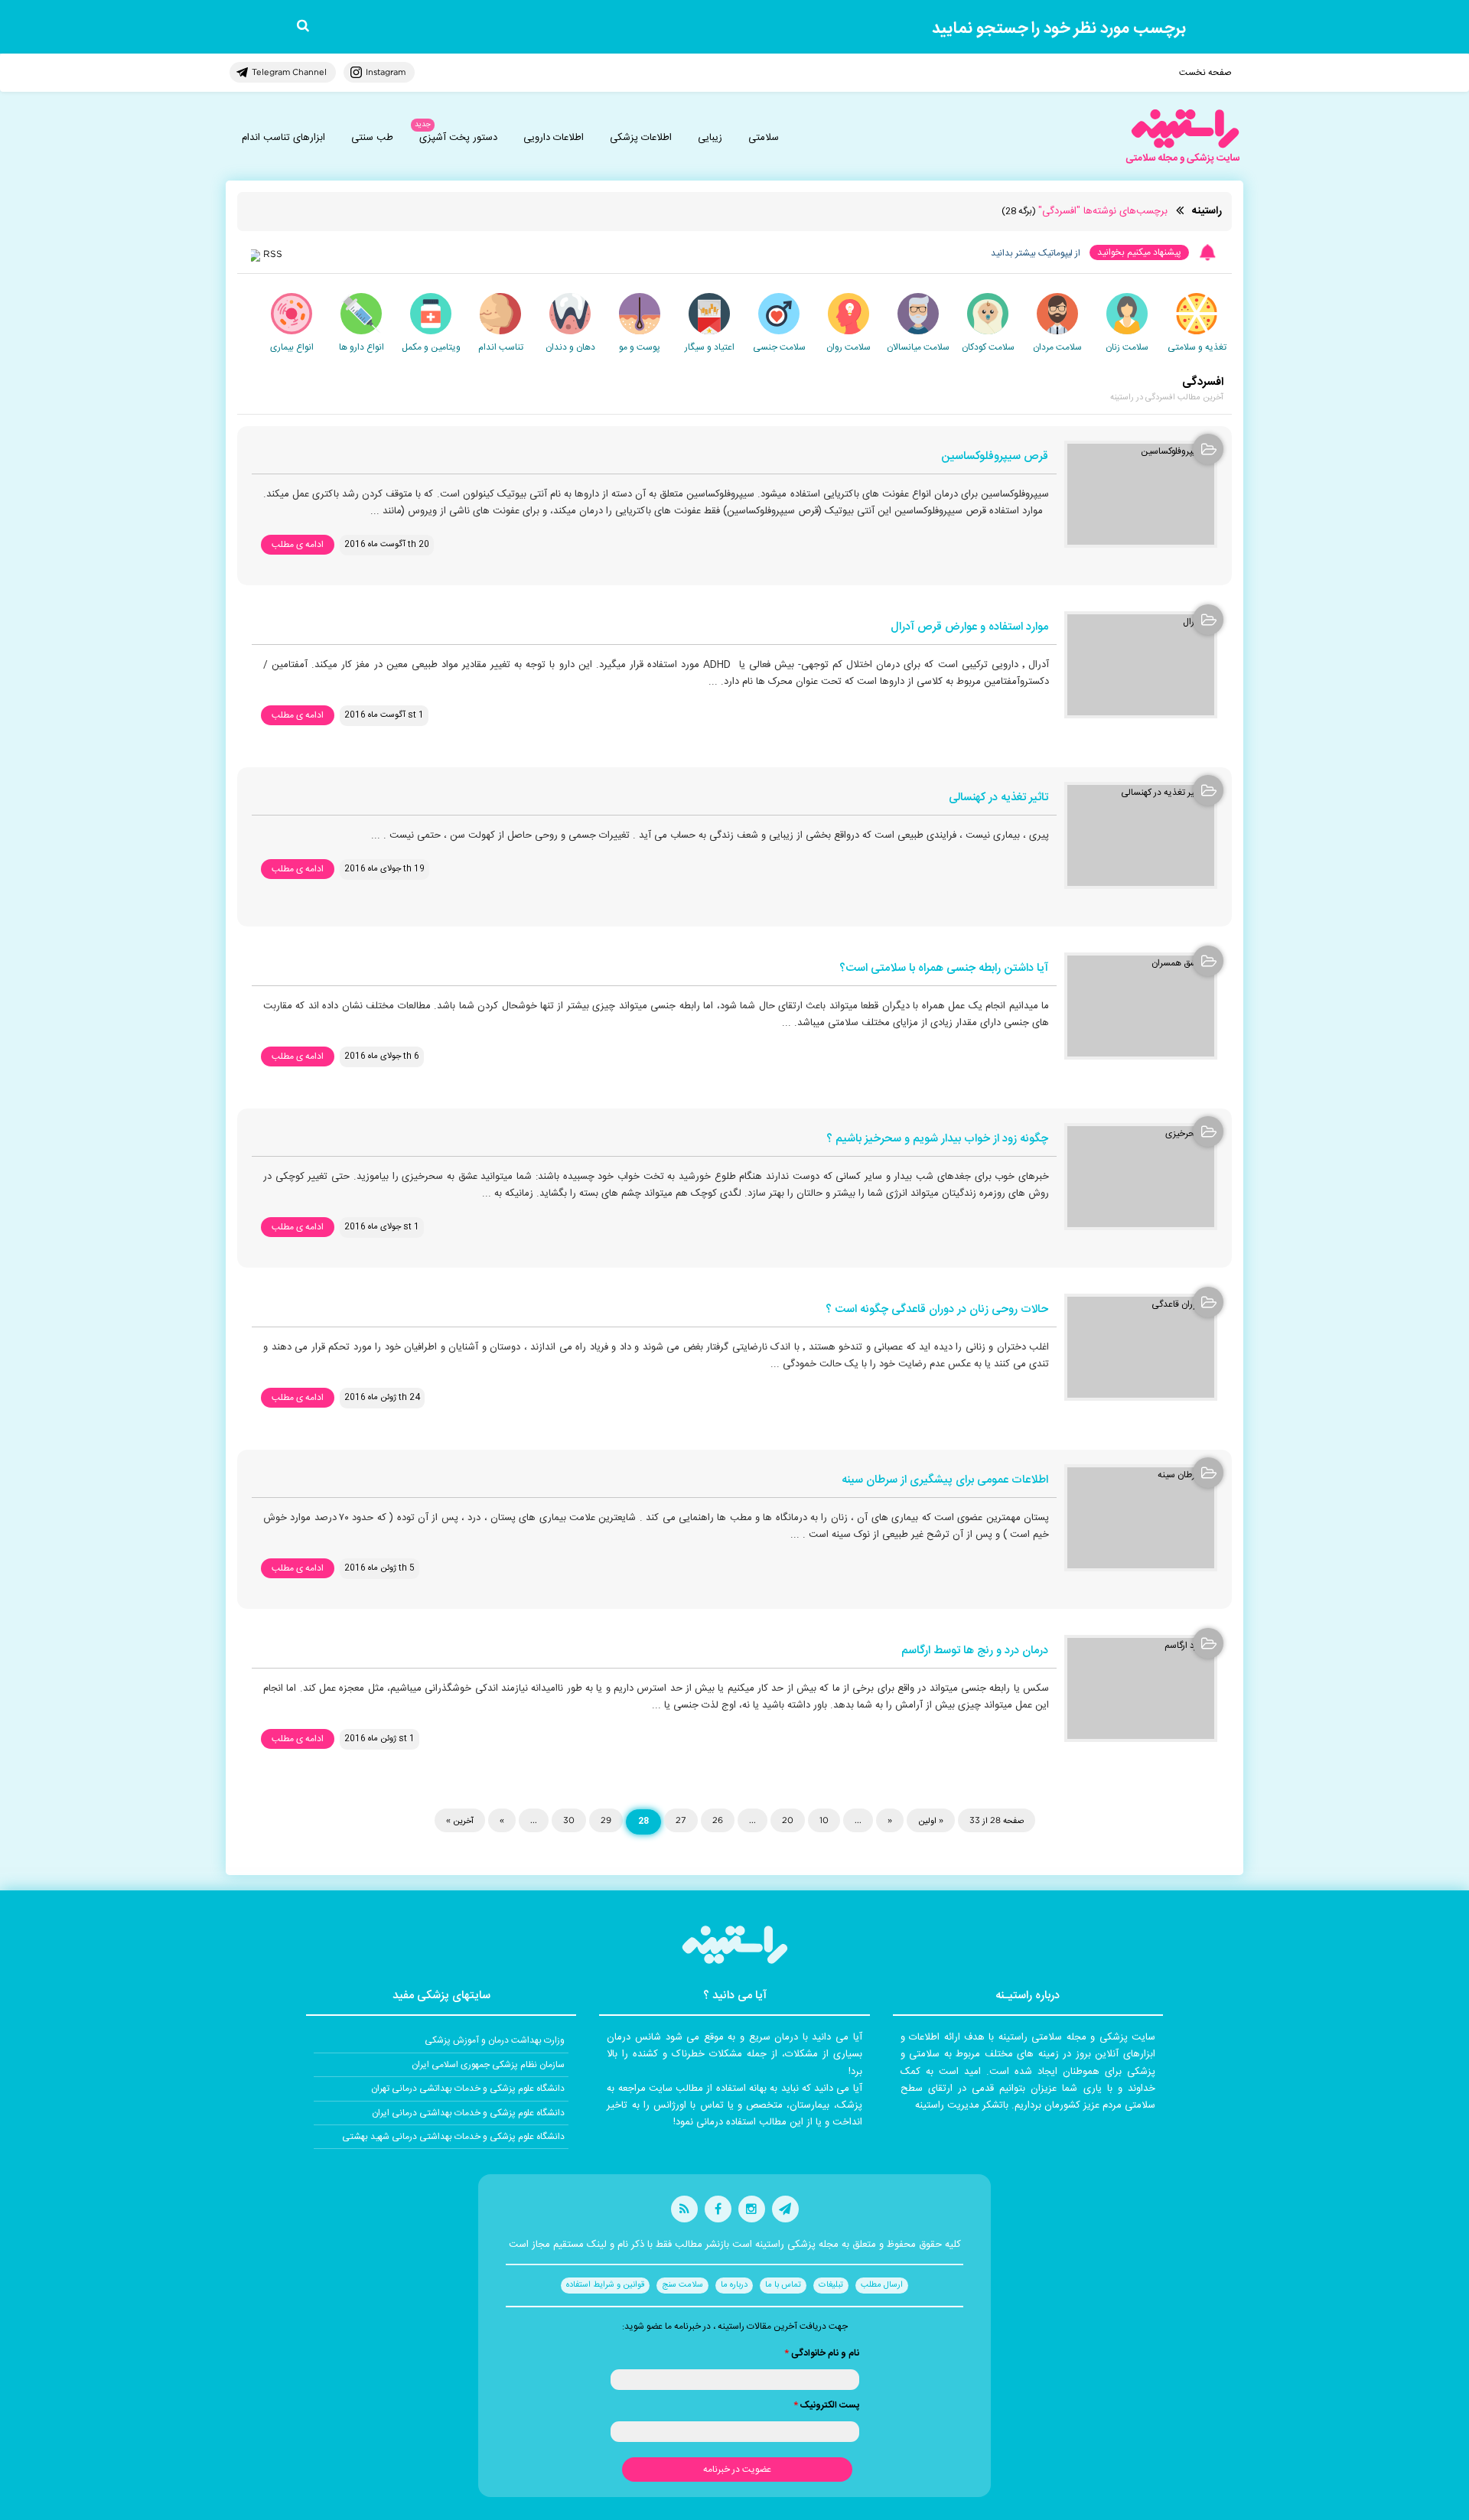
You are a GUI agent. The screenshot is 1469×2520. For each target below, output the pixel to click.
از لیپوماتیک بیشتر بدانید (1036, 253)
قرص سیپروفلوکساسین (995, 457)
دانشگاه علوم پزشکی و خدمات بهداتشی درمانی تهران (468, 2089)
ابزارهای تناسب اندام (283, 138)
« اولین (931, 1820)
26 (718, 1820)
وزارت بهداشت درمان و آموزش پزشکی (495, 2040)
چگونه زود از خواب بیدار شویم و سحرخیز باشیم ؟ (937, 1140)
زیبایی (710, 138)
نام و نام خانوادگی (822, 2353)
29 (606, 1820)
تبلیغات (831, 2285)
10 (824, 1820)
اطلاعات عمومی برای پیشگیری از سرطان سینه (945, 1481)
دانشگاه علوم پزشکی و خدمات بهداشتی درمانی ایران (468, 2113)
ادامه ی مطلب (298, 545)
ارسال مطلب (882, 2285)
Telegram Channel (289, 72)
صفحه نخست (1205, 73)
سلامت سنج (682, 2285)
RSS (273, 254)
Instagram (386, 72)
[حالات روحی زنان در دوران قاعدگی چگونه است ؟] (1141, 1347)
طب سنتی (372, 138)
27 (681, 1820)
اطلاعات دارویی (554, 138)
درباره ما (734, 2285)
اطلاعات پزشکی (641, 138)
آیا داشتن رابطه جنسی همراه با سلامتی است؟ (944, 969)
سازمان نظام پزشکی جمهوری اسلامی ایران (488, 2065)
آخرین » (460, 1820)
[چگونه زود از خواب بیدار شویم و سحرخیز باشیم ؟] (1141, 1177)
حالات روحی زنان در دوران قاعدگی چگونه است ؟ (937, 1310)
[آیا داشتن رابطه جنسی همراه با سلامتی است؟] (1141, 1006)
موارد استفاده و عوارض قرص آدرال (969, 628)
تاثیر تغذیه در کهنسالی (998, 798)
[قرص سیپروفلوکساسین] (1141, 494)
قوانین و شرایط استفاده (605, 2285)
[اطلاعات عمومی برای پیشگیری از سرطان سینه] (1141, 1518)
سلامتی (764, 138)
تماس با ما (783, 2285)
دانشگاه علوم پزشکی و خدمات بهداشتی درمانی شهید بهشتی (453, 2137)
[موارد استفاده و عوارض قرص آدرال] (1141, 665)
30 (569, 1820)
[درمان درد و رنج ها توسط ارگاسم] (1141, 1688)
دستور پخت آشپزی (458, 138)
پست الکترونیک (826, 2405)
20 (788, 1820)
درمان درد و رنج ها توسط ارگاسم (975, 1651)
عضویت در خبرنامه (737, 2470)
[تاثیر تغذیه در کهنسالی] (1141, 835)
